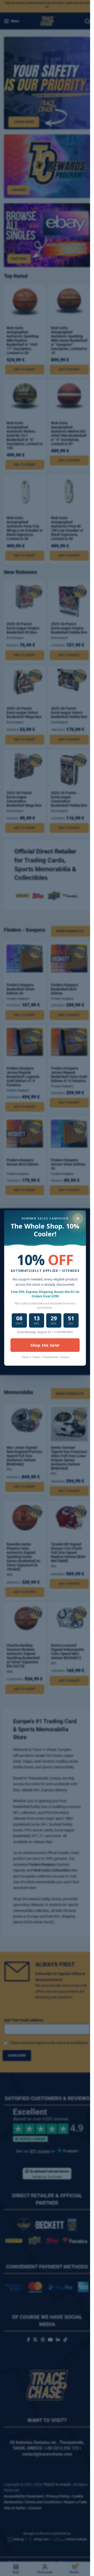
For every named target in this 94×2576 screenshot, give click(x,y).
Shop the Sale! (45, 1345)
